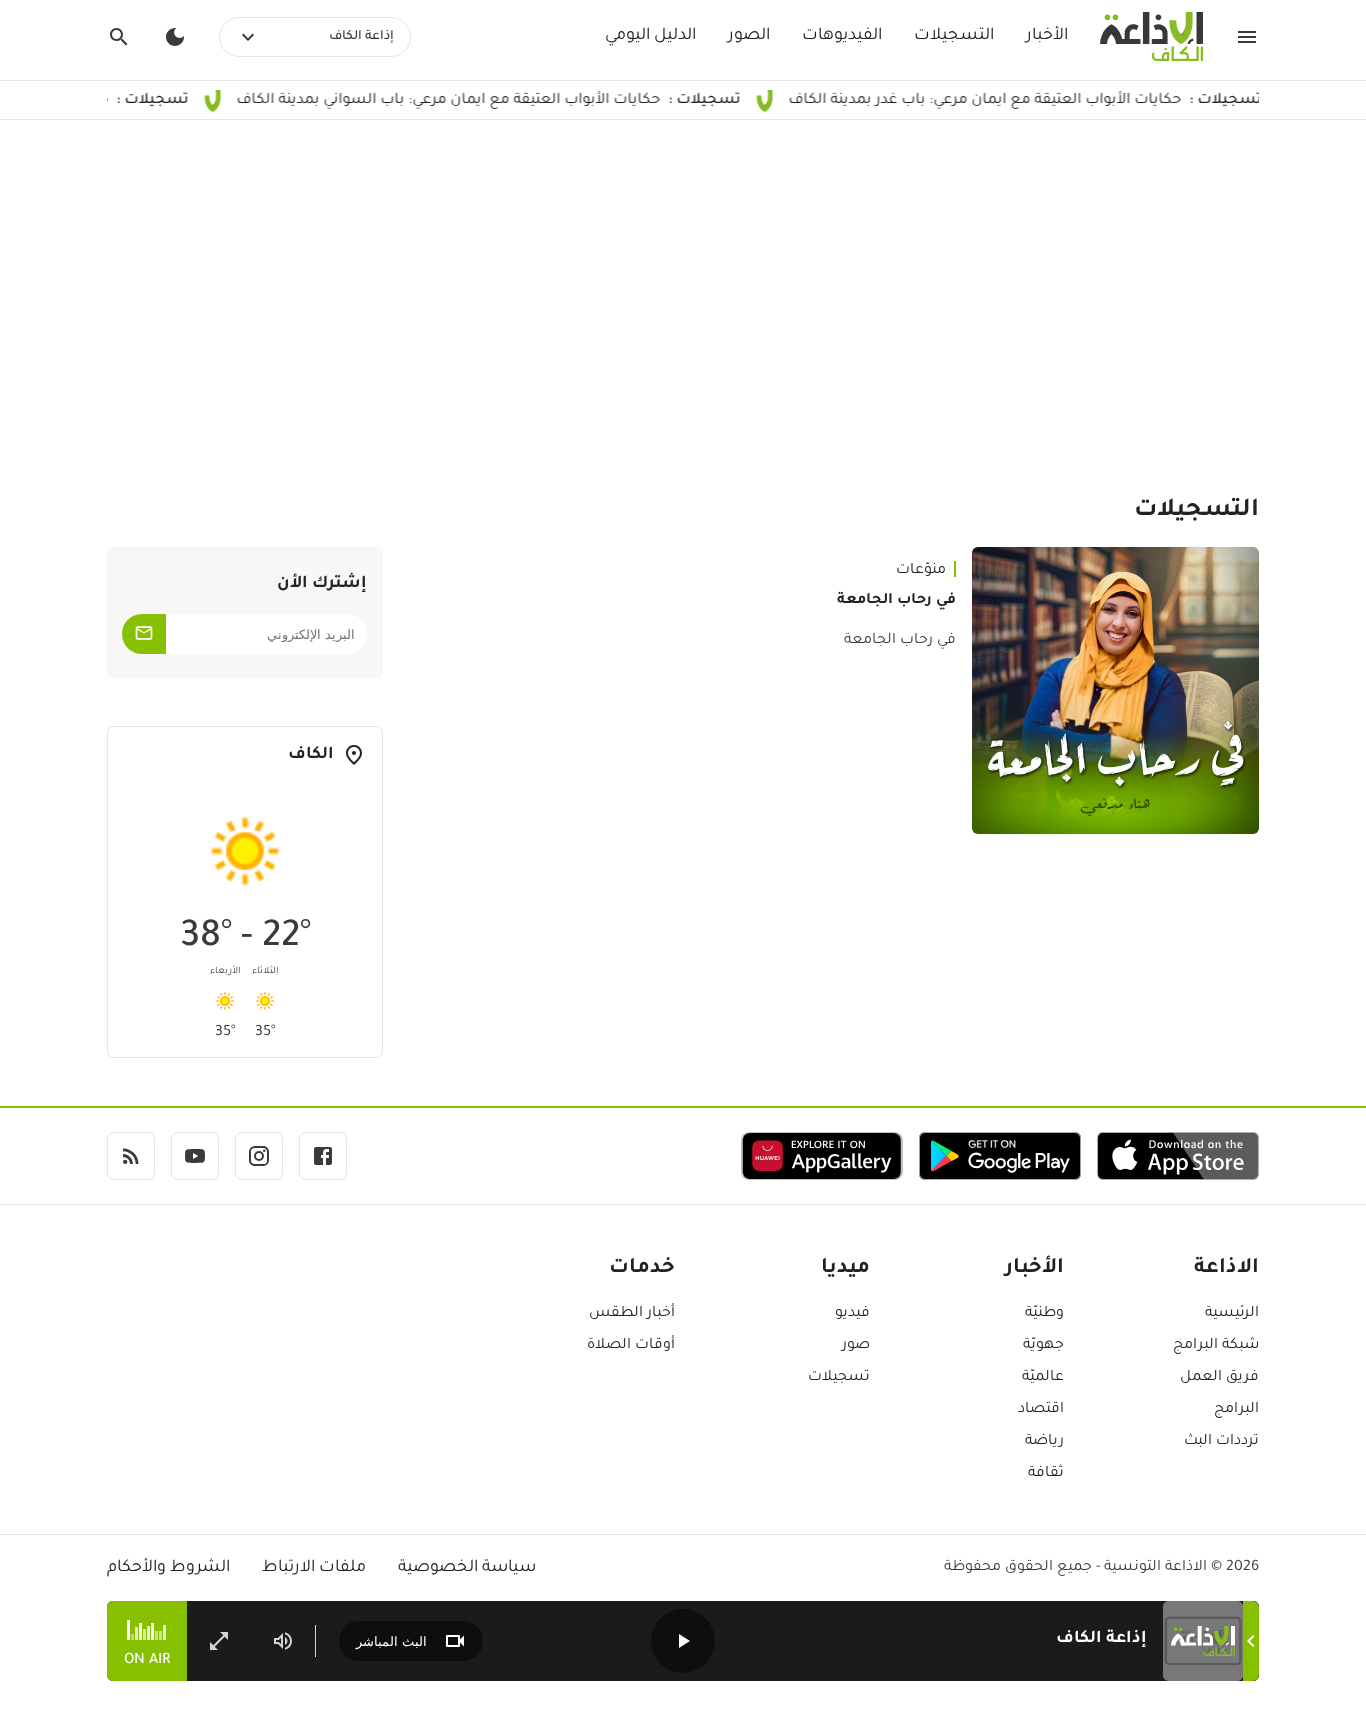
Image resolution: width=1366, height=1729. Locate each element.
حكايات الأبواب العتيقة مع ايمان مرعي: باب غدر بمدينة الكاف (1050, 101)
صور (856, 1346)
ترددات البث (1221, 1442)
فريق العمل (1219, 1378)
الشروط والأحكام (168, 1568)
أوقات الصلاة (631, 1346)
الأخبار (1047, 36)
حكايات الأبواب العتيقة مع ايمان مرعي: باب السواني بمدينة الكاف (514, 101)
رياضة (1044, 1442)
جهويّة (1043, 1346)
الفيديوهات (842, 36)
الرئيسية (1232, 1314)
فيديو (852, 1314)
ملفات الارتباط (314, 1568)
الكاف (311, 755)
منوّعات (921, 571)
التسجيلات (954, 36)
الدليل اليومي (650, 36)
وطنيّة (1044, 1314)
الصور (749, 36)
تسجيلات (839, 1378)
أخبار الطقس (632, 1314)
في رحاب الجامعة (896, 601)
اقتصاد (1041, 1410)
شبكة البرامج (1216, 1346)
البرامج (1236, 1410)
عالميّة (1043, 1378)
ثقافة (1046, 1474)
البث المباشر (391, 1641)
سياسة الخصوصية (467, 1568)
